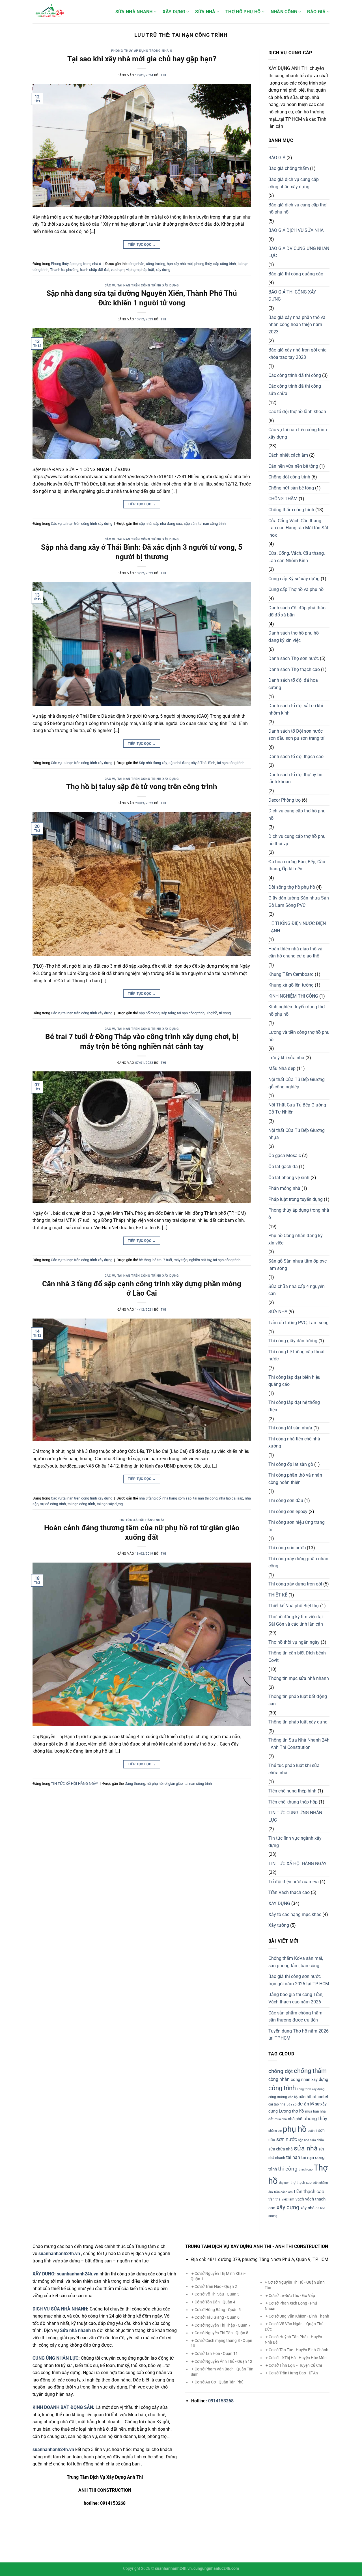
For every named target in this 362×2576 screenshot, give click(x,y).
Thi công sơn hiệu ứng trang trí (297, 1526)
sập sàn (190, 524)
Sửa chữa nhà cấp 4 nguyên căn (297, 1290)
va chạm (118, 270)
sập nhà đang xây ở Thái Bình (192, 763)
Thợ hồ (212, 1013)
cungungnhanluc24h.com (216, 2569)
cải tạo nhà (277, 2104)
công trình (282, 2088)
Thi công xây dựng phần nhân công (298, 1562)
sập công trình (225, 264)
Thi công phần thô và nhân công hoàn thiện (295, 1479)
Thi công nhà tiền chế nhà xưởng (294, 1443)
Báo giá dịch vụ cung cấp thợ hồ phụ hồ (297, 209)
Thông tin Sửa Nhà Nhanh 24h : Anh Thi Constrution (299, 1744)
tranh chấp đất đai (95, 270)
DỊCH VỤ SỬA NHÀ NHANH (60, 2309)
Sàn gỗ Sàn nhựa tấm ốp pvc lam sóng (298, 1265)
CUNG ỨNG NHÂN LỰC (55, 2358)
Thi (163, 75)
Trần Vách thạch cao (289, 1892)
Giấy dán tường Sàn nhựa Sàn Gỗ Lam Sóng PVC (299, 902)
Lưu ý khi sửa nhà (286, 1058)
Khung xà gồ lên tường (291, 985)
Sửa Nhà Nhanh (134, 12)
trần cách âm (283, 2192)
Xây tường (279, 1925)
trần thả (274, 2199)
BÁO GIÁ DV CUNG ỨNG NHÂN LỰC (299, 252)
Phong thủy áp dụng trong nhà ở (142, 51)
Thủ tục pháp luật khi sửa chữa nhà (294, 1769)
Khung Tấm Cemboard (291, 974)
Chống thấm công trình (291, 510)
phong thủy (203, 264)
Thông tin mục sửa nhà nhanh (299, 1678)
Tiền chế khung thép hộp (293, 1802)
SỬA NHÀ (205, 12)
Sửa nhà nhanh (75, 2330)
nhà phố (295, 2119)
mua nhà (281, 2119)
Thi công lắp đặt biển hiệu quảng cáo (294, 1381)
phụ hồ (295, 2129)
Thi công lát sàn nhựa (290, 1428)
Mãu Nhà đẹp (282, 1068)
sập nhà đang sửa (168, 524)
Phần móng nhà (284, 1188)
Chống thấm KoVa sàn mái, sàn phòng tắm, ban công (296, 1962)
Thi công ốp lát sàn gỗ (291, 1464)
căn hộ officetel (313, 2097)
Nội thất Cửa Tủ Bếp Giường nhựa (297, 1134)
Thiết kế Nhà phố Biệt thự (294, 1606)
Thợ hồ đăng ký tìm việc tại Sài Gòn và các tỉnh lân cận (296, 1620)
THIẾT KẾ (278, 1595)
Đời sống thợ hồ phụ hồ (292, 887)
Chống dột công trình (289, 477)
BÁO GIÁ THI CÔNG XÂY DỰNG (292, 296)
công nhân (136, 264)
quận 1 (312, 2131)
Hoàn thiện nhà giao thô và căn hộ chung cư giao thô (295, 952)
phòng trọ (275, 2131)
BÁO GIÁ (316, 12)
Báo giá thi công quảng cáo (296, 274)
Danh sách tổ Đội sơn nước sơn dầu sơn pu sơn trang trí (296, 735)
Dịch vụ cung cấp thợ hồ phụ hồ (297, 815)
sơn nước (287, 2139)
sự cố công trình (53, 1504)
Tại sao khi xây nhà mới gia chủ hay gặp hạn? (142, 59)
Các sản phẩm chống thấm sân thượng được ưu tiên (295, 2017)
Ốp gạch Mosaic (285, 1156)
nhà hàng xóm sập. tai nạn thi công (190, 1498)
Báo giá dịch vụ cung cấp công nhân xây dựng (294, 183)
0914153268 (221, 2401)
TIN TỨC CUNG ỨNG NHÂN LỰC (295, 1816)
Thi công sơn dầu (286, 1500)
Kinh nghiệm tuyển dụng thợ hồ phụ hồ (297, 1010)
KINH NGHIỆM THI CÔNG (293, 996)
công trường (156, 264)
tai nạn (293, 2157)
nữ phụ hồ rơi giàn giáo (165, 1784)
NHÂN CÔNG (284, 12)
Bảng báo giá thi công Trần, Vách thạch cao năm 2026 (296, 1998)
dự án (303, 2104)
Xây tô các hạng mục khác (295, 1914)
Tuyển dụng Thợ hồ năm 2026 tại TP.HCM (299, 2035)
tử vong (225, 1013)
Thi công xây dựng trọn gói (295, 1584)
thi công (288, 2169)
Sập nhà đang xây (153, 763)
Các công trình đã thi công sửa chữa (295, 390)
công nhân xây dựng (309, 2079)
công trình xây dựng (311, 2089)
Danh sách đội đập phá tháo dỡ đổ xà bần (297, 611)
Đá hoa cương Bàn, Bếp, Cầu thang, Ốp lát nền (297, 865)
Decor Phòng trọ (285, 800)
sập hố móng (149, 1013)
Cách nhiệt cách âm (288, 455)
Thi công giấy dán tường (293, 1341)
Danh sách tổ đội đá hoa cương (293, 684)
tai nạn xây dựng (110, 1504)
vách (300, 2199)
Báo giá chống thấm (289, 168)
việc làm (288, 2199)
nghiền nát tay (200, 1260)
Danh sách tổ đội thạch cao (296, 757)
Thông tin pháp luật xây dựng (298, 1722)
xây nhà (307, 2208)
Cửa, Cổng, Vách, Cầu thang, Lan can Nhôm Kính (297, 557)
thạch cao (306, 2170)
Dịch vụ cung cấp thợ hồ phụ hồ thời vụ (297, 840)
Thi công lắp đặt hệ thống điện (294, 1406)
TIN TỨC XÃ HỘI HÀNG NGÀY (142, 1520)
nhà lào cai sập (231, 1498)
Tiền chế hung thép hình (292, 1791)
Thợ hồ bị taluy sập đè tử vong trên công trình (142, 787)
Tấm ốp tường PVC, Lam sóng (299, 1323)
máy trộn (181, 1260)
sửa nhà (306, 2148)
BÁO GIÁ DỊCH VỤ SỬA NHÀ (296, 230)
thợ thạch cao (301, 2183)
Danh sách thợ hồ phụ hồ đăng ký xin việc (294, 637)
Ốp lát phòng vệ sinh (289, 1178)
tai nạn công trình (212, 524)
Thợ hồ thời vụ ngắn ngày (294, 1642)
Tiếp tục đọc (142, 245)
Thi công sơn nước (287, 1548)
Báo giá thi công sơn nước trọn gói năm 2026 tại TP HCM (299, 1980)
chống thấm (310, 2071)
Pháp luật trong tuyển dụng (296, 1199)
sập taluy (168, 1013)
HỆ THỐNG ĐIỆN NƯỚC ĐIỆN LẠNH (297, 927)
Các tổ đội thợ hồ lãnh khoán (297, 412)
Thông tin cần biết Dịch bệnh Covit (297, 1657)
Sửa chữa (317, 2140)
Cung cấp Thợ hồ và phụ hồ (296, 589)
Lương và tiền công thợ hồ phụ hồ (299, 1036)
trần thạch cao (309, 2191)
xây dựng (163, 270)
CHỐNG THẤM (283, 499)
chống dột (281, 2071)
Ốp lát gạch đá (283, 1167)
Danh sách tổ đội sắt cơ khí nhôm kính (296, 709)
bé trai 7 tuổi (162, 1260)
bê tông (145, 1260)
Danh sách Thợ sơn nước (294, 658)
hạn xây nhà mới (180, 264)
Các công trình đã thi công (295, 375)
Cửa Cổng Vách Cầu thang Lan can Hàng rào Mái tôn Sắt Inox (298, 528)
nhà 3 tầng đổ (150, 1498)
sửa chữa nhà (281, 2149)
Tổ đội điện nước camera (294, 1882)
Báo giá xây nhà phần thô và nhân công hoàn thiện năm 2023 (297, 325)
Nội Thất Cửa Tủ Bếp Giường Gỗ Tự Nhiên (297, 1109)
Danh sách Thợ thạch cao (294, 669)
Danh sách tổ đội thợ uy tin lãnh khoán (295, 778)
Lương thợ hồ (291, 2111)
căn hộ (293, 2097)
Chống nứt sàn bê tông (291, 488)
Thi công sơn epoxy (288, 1512)
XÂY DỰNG (174, 12)
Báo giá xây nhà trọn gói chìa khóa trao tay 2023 (298, 354)
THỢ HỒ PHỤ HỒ (243, 12)
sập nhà (145, 524)
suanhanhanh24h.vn (78, 2274)
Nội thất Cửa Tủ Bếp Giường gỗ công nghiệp (297, 1083)
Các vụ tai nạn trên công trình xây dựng (142, 285)
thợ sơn (284, 2183)
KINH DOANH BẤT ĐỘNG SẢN (63, 2407)
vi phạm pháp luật (140, 270)
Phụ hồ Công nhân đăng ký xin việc (296, 1239)
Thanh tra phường (64, 270)
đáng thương (135, 1784)
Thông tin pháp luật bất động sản (298, 1700)
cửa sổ (292, 2104)
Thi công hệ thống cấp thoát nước (297, 1355)
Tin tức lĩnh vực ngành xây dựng (295, 1842)
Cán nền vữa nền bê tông (293, 466)
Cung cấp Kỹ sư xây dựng (294, 579)
